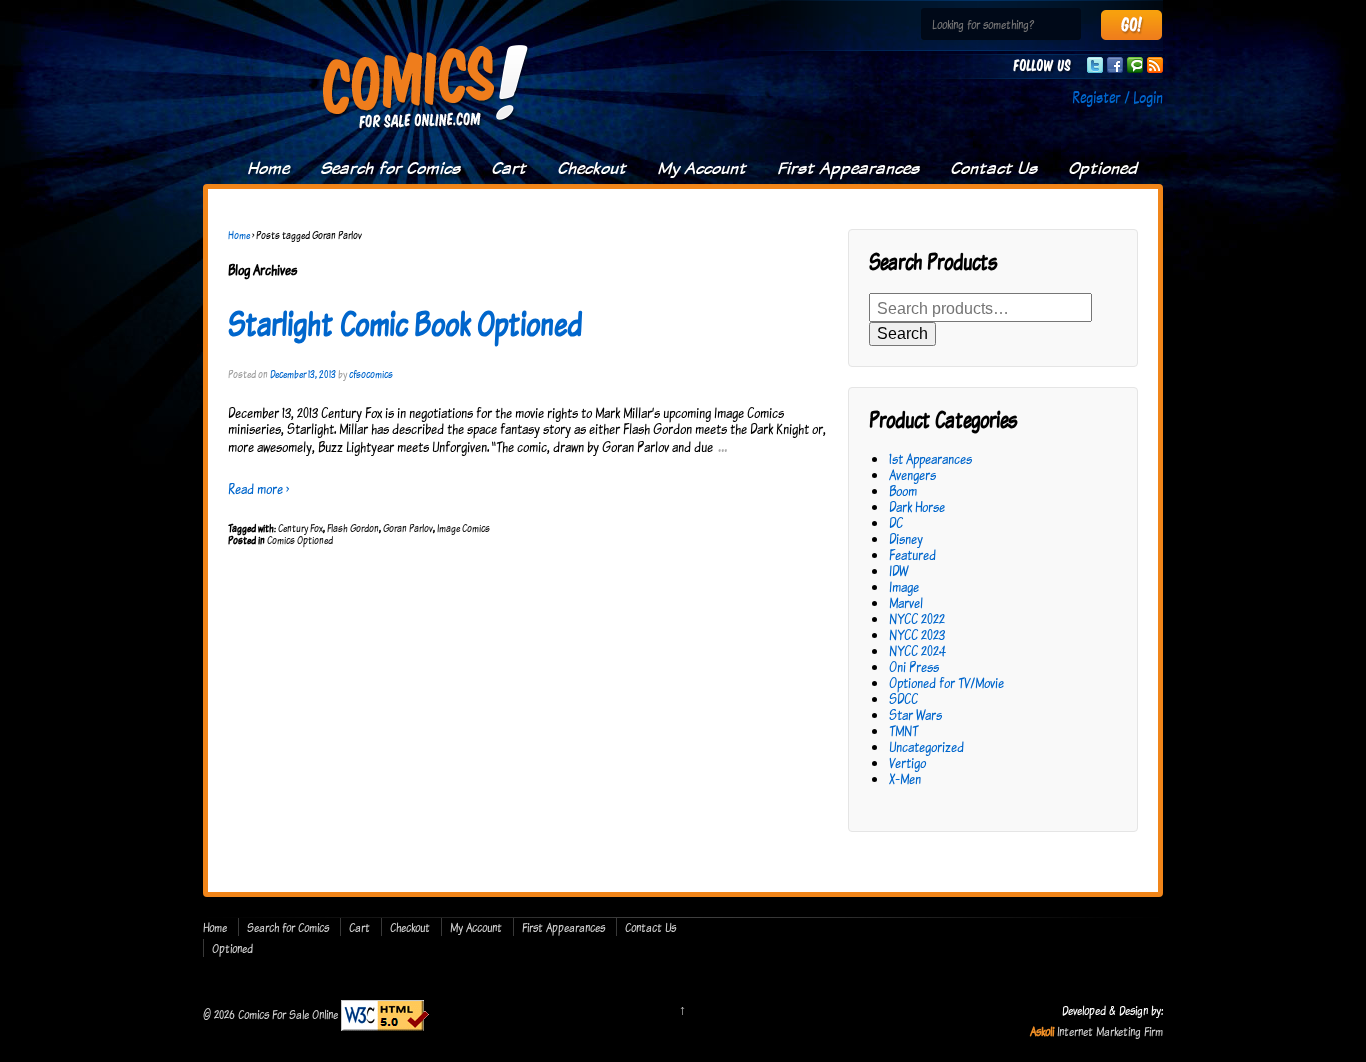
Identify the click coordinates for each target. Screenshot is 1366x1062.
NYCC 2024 (917, 650)
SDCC (903, 698)
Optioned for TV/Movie (946, 682)
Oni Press (914, 666)
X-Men (905, 778)
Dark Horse (917, 506)
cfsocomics (371, 374)
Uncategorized (926, 746)
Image (904, 586)
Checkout (591, 168)
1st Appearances (930, 458)
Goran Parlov (408, 528)
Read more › (258, 488)
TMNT (903, 730)
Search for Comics (390, 168)
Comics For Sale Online (288, 1014)
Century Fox (300, 528)
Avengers (912, 474)
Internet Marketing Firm (1110, 1031)
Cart (508, 168)
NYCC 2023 (917, 634)
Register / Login (1117, 97)
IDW (898, 570)
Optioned (1102, 168)
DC (896, 522)
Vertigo (907, 762)
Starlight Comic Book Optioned (405, 323)
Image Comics (463, 528)
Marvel (906, 602)
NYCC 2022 (917, 618)
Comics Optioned (300, 540)
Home (268, 168)
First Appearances (848, 168)
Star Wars (915, 714)
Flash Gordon (353, 528)
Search (902, 333)
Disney (906, 538)
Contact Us (993, 168)
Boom (903, 490)
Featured (912, 554)
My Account (701, 168)
